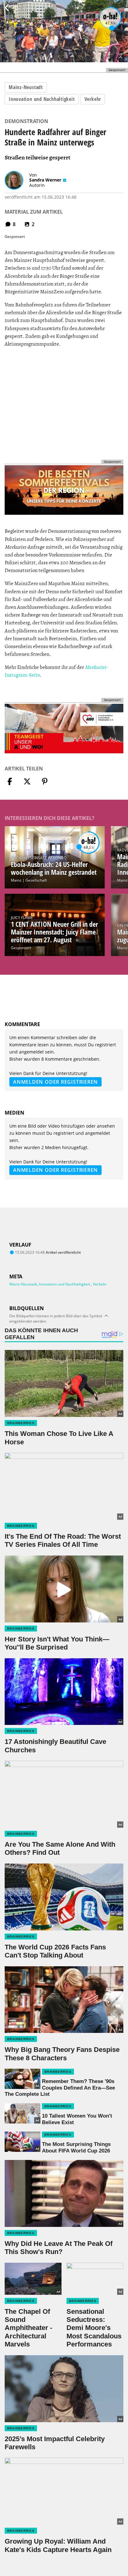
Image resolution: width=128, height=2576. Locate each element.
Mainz (16, 880)
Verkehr (93, 99)
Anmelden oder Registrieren (55, 1082)
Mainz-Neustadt (26, 87)
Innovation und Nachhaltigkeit (42, 99)
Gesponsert (21, 948)
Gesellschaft (36, 880)
